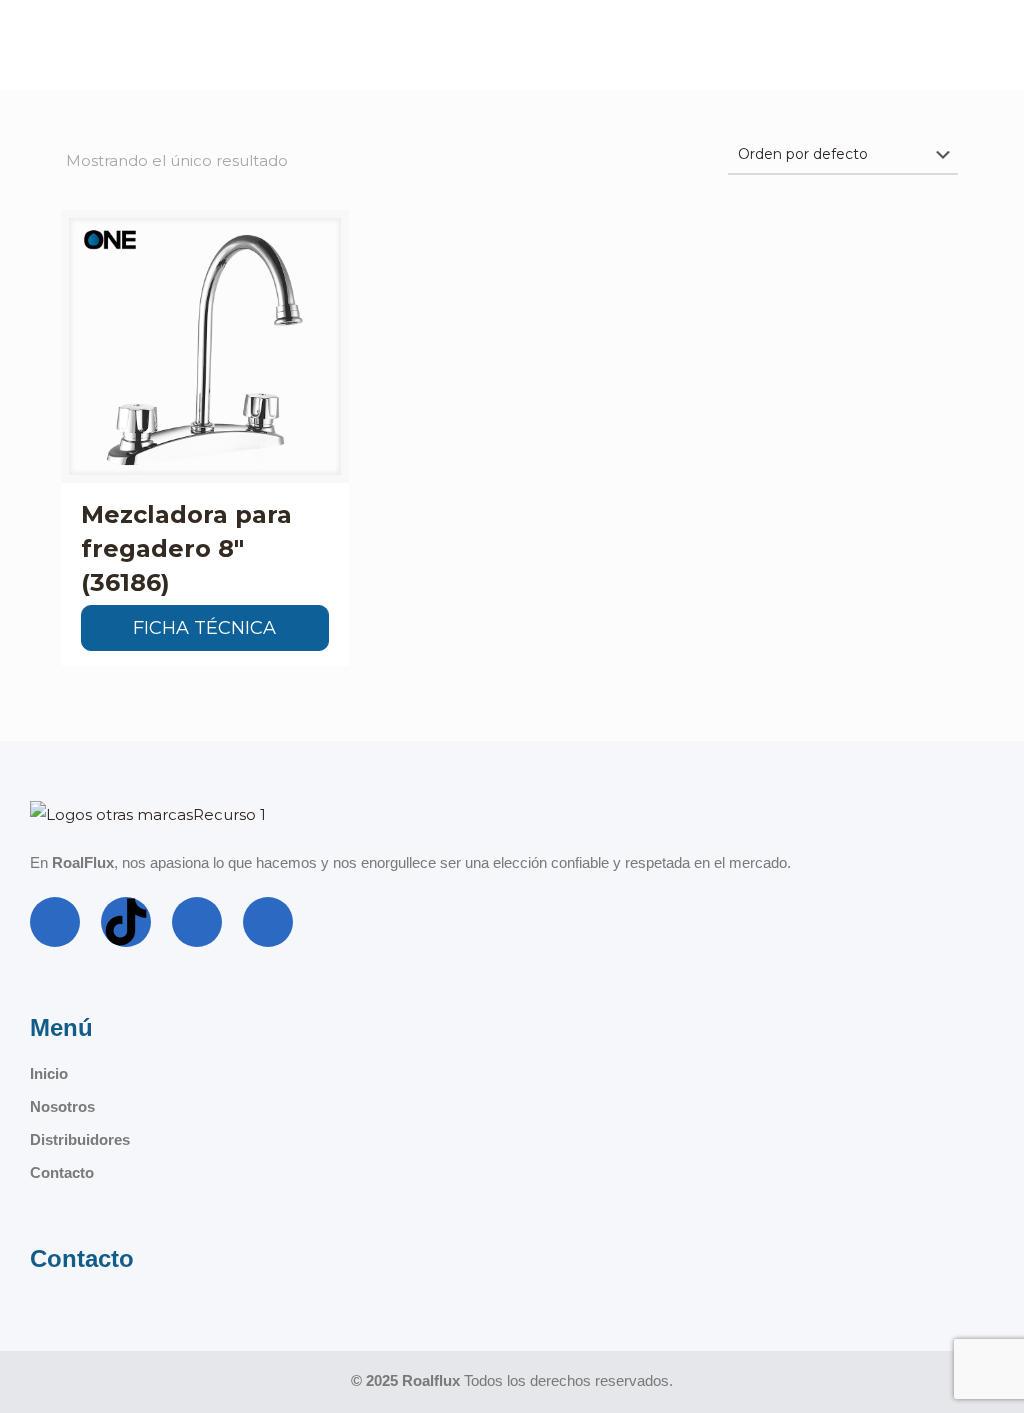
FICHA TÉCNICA (204, 628)
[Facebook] (55, 922)
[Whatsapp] (268, 922)
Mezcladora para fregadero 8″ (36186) (186, 548)
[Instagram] (197, 922)
